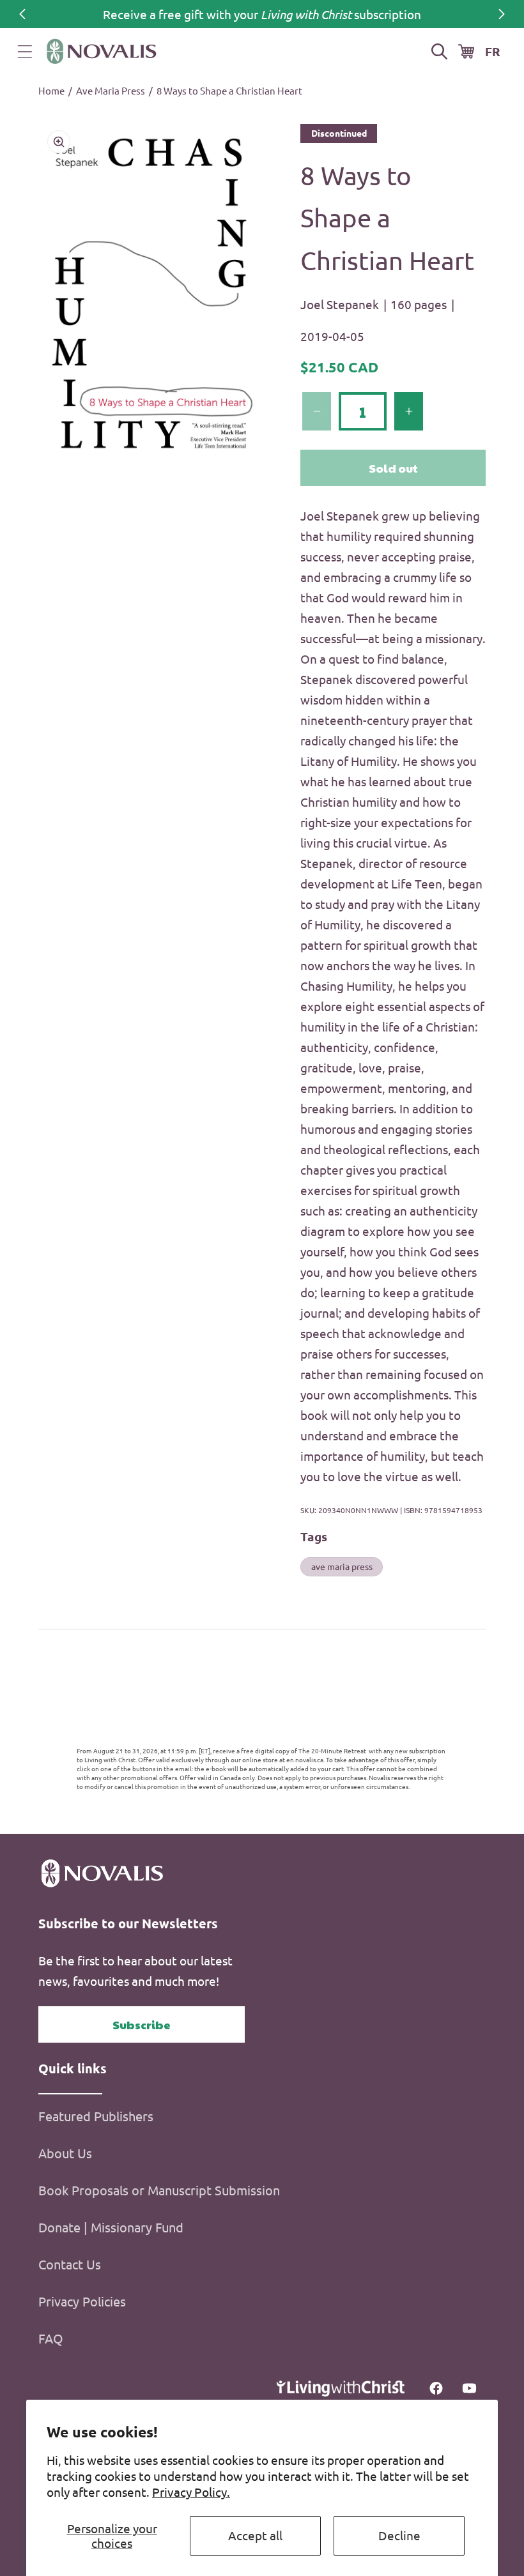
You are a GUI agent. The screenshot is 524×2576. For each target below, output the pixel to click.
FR (493, 51)
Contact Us (70, 2264)
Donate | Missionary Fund (111, 2227)
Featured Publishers (96, 2116)
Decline (399, 2535)
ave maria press (342, 1566)
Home (51, 90)
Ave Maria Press (111, 90)
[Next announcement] (502, 14)
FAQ (51, 2338)
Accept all (255, 2535)
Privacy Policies (82, 2301)
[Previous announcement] (22, 14)
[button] (25, 52)
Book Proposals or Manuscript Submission (159, 2190)
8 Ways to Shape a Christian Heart (229, 90)
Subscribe (142, 2024)
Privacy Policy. (191, 2492)
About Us (65, 2153)
